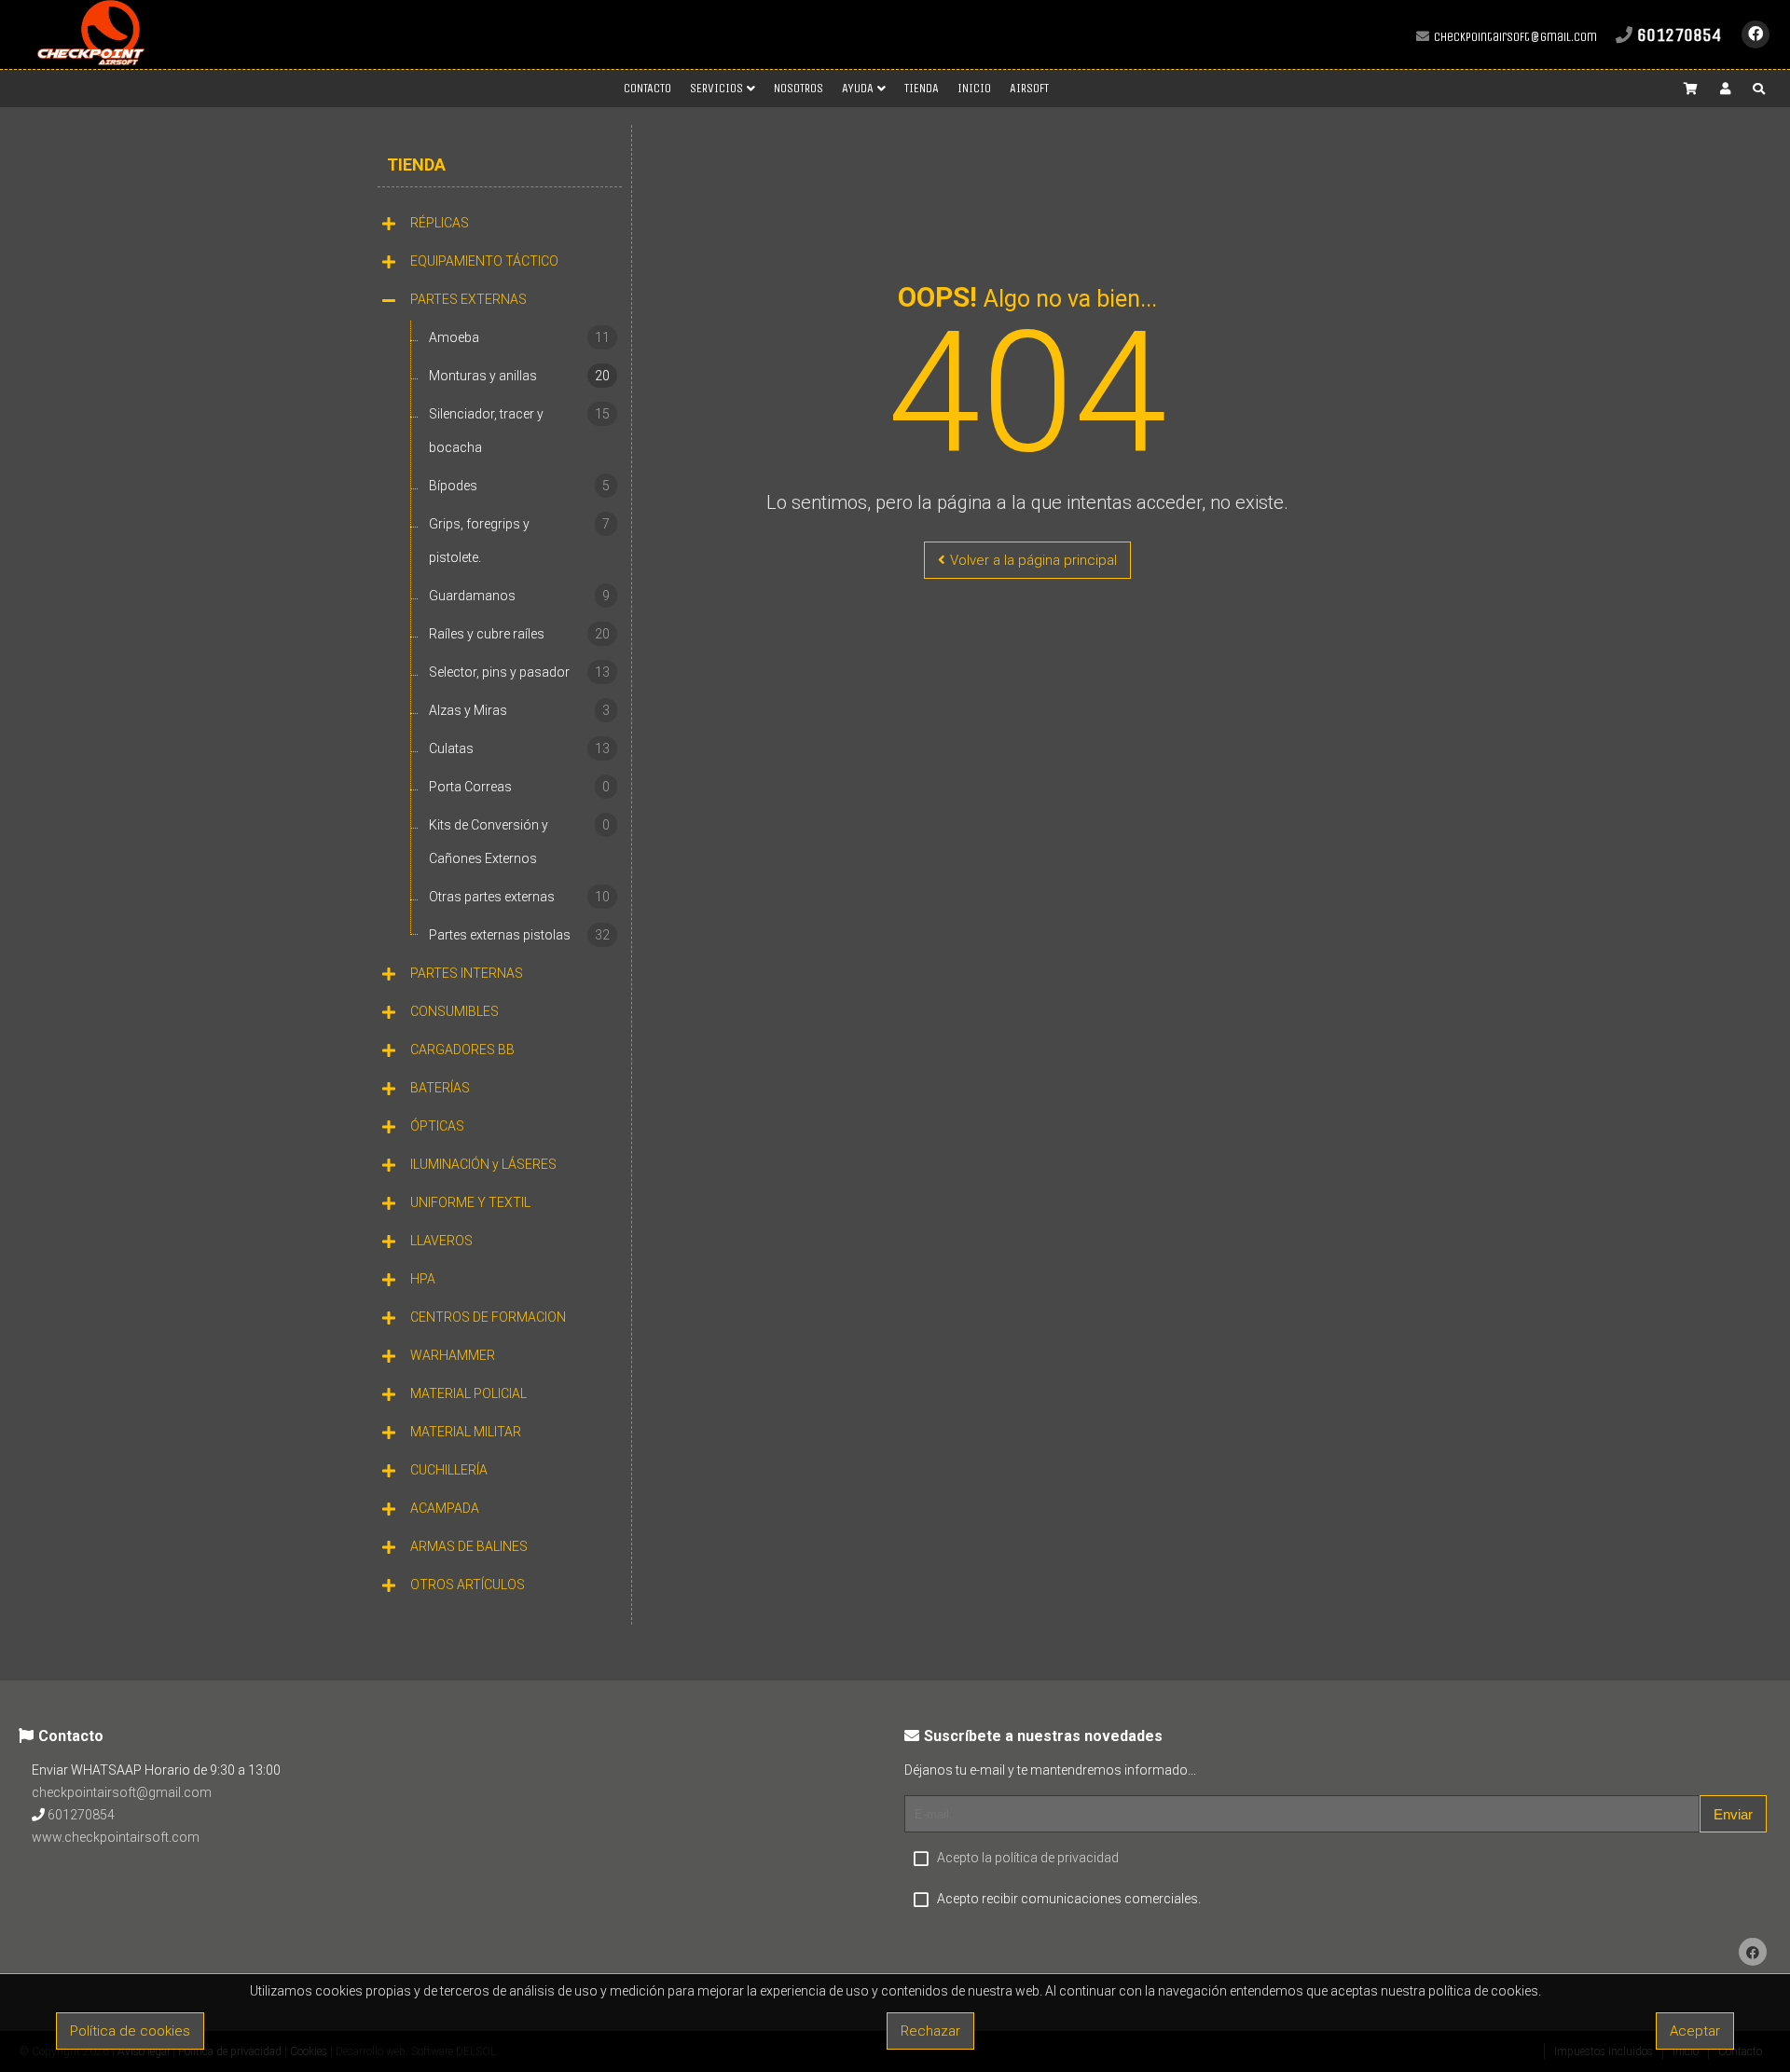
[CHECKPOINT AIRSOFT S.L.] (91, 61)
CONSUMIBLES (454, 1011)
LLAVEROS (441, 1241)
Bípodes (519, 486)
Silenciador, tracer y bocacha (519, 431)
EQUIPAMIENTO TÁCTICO (484, 261)
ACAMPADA (445, 1508)
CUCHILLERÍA (449, 1470)
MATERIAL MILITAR (466, 1432)
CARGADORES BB (462, 1050)
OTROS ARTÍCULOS (468, 1585)
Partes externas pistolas (519, 935)
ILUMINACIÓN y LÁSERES (483, 1164)
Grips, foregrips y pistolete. (519, 541)
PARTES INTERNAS (467, 973)
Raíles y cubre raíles (519, 634)
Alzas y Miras (519, 710)
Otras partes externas (519, 897)
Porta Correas (519, 787)
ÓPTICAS (437, 1126)
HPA (423, 1279)
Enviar (1733, 1814)
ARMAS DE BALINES (469, 1546)
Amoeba (519, 337)
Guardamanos (519, 596)
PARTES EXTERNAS (468, 299)
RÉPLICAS (440, 223)
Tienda (416, 165)
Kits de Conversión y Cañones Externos (519, 842)
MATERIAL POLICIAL (468, 1393)
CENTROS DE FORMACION (488, 1317)
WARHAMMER (453, 1355)
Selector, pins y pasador (519, 672)
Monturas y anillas (519, 376)
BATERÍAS (440, 1088)
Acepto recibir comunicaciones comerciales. (1069, 1899)
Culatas (519, 748)
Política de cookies (130, 2031)
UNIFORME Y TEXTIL (470, 1202)
